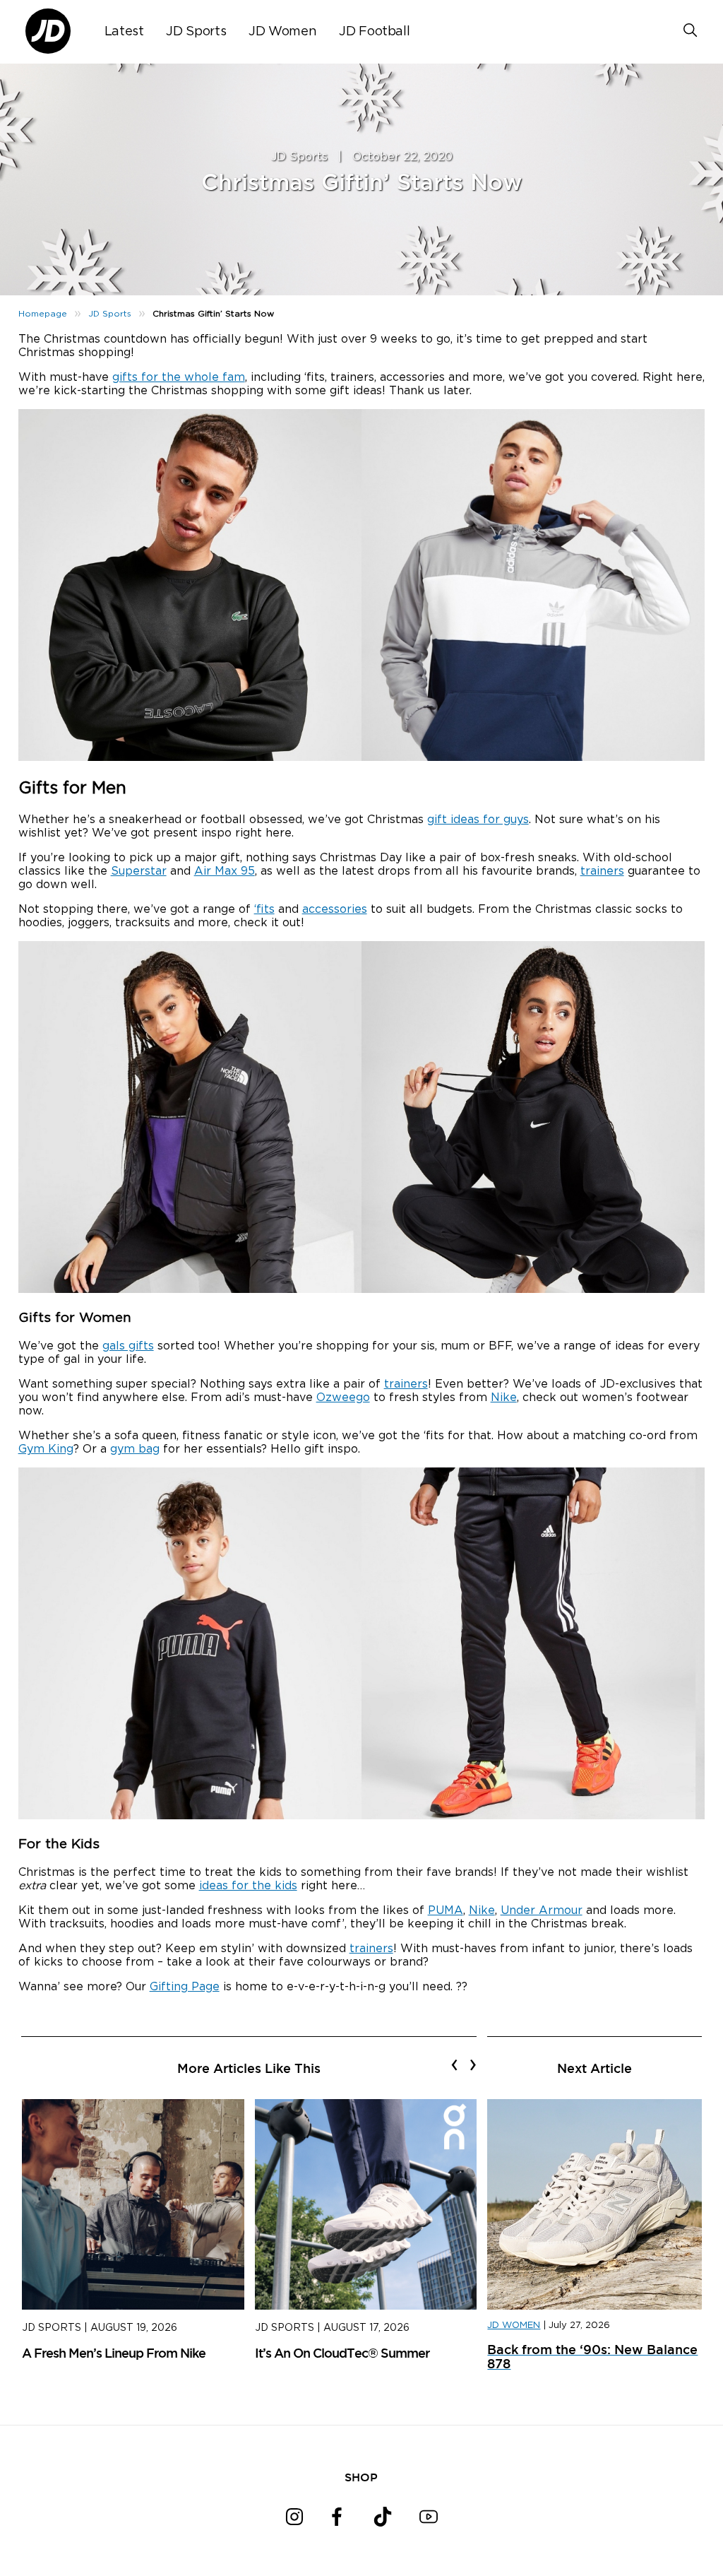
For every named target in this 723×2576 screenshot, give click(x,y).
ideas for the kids (248, 1886)
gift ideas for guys (478, 820)
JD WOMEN (514, 2326)
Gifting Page (185, 1987)
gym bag (135, 1449)
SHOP (361, 2477)
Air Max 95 (225, 871)
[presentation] (454, 2064)
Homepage (43, 314)
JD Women (282, 32)
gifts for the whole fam (179, 377)
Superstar (139, 871)
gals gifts (128, 1346)
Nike (504, 1398)
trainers (602, 871)
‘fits (264, 909)
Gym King (46, 1449)
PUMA (446, 1910)
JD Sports (196, 32)
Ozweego (343, 1398)
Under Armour (542, 1910)
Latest (124, 32)
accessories (335, 909)
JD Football (374, 32)
